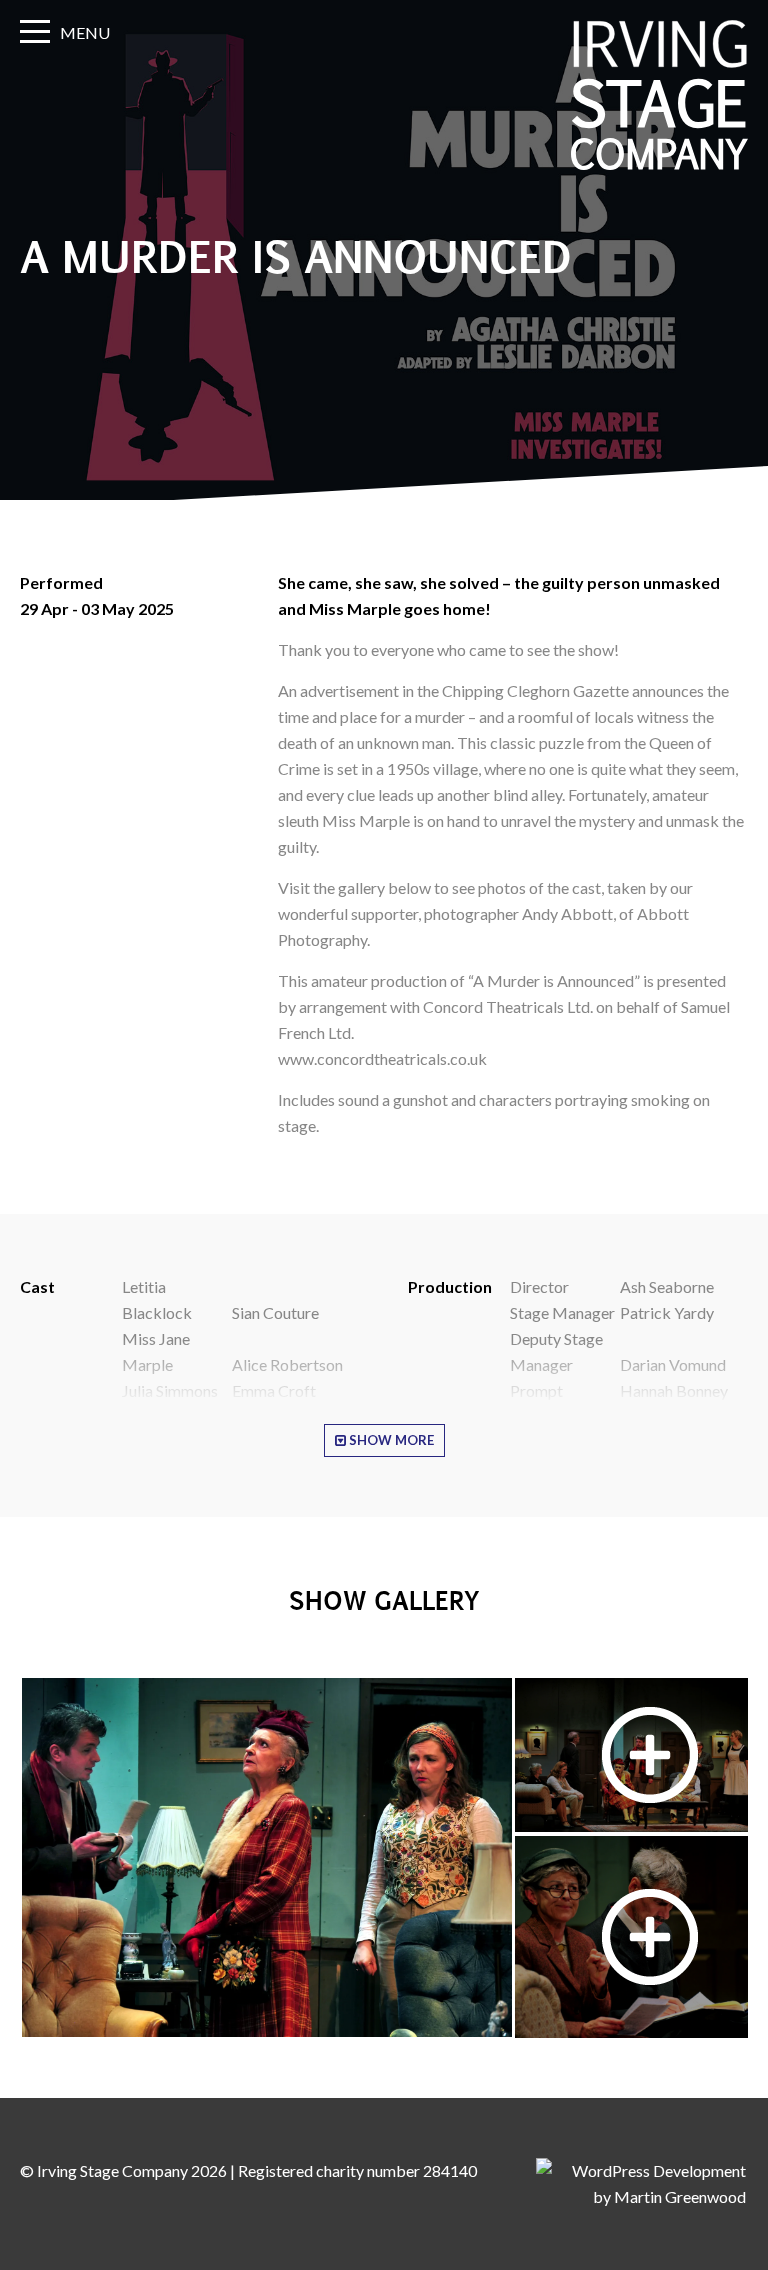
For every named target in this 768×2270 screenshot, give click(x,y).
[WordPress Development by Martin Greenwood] (641, 2196)
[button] (266, 1857)
